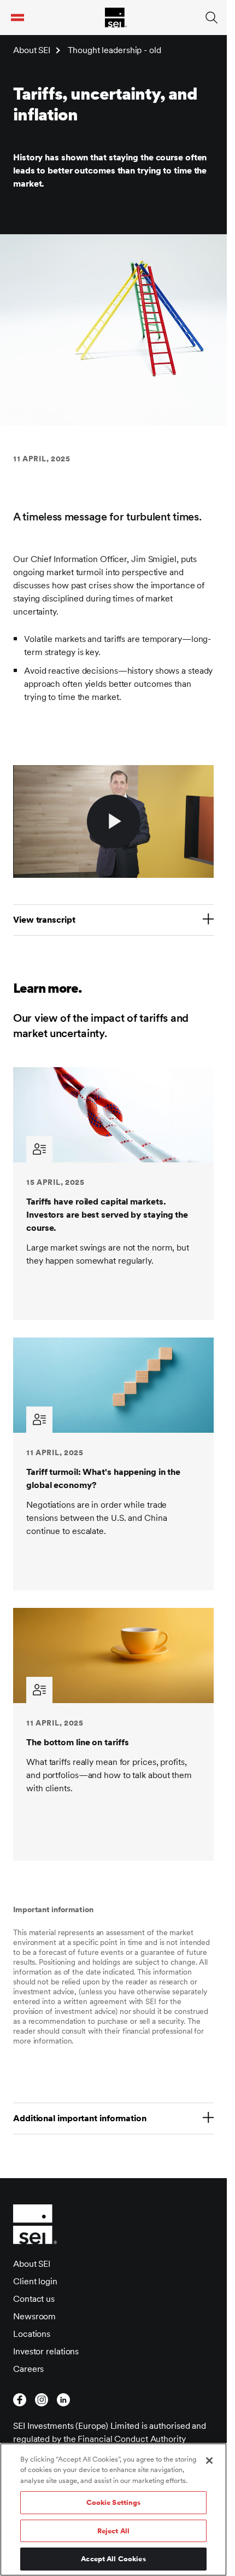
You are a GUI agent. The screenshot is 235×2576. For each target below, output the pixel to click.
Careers (28, 2369)
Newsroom (34, 2316)
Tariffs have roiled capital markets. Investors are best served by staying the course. (107, 1215)
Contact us (34, 2299)
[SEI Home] (116, 18)
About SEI (32, 50)
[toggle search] (211, 18)
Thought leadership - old (114, 50)
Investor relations (46, 2351)
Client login (35, 2281)
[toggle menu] (17, 18)
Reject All (113, 2531)
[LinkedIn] (63, 2400)
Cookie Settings (114, 2502)
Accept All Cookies (113, 2559)
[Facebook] (20, 2400)
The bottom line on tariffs (77, 1742)
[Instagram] (42, 2400)
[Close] (209, 2461)
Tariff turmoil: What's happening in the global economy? (103, 1478)
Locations (32, 2334)
